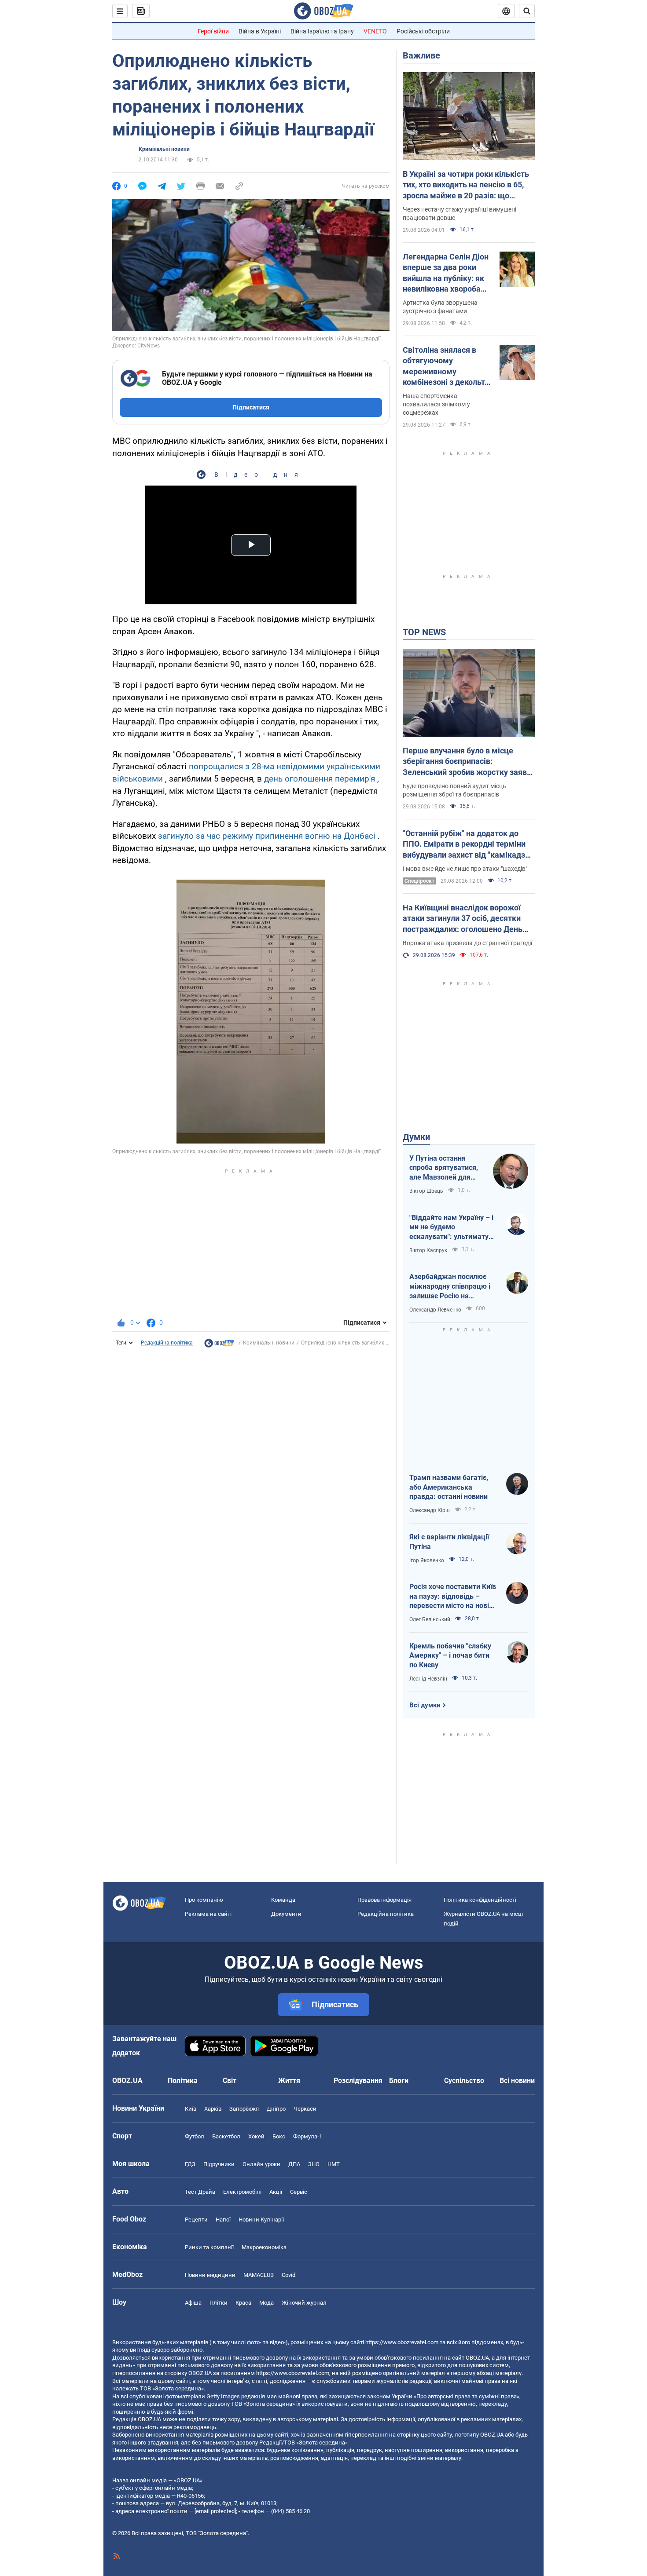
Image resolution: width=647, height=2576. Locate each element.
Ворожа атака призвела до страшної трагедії (467, 943)
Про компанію (204, 1900)
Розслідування (358, 2081)
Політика (183, 2081)
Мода (267, 2303)
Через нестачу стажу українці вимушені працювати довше (460, 214)
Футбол (195, 2136)
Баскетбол (226, 2136)
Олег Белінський (430, 1619)
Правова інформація (384, 1900)
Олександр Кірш (430, 1510)
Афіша (193, 2303)
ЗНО (314, 2164)
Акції (276, 2192)
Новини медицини (210, 2275)
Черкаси (305, 2109)
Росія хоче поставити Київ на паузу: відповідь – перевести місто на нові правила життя (453, 1597)
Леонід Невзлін (428, 1679)
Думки (416, 1137)
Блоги (399, 2081)
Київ (191, 2109)
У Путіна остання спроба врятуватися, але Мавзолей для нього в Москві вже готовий (444, 1168)
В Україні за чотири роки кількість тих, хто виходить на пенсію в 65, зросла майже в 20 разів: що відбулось (466, 185)
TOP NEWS (424, 632)
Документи (286, 1914)
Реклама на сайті (208, 1914)
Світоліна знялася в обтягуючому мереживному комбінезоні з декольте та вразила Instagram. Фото (446, 366)
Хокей (256, 2136)
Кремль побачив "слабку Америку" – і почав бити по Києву (450, 1655)
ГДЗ (190, 2164)
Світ (230, 2081)
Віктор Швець (426, 1191)
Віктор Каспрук (428, 1250)
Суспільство (464, 2081)
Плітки (219, 2303)
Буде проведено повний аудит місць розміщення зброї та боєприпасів (454, 790)
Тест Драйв (200, 2192)
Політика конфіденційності (480, 1900)
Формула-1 (308, 2136)
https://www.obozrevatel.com (402, 2342)
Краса (243, 2303)
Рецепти (196, 2220)
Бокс (279, 2136)
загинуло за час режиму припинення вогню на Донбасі (267, 836)
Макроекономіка (264, 2247)
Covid (289, 2275)
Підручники (219, 2164)
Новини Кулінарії (261, 2220)
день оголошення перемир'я (320, 779)
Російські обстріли (423, 31)
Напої (223, 2220)
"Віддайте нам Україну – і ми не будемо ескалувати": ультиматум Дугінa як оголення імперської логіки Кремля (452, 1228)
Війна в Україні (260, 31)
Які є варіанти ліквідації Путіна (449, 1542)
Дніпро (276, 2109)
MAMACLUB (259, 2275)
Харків (213, 2109)
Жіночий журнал (304, 2303)
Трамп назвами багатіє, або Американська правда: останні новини (449, 1487)
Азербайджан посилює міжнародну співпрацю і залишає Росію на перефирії (450, 1286)
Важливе (421, 55)
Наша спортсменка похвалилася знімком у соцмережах (436, 404)
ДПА (294, 2164)
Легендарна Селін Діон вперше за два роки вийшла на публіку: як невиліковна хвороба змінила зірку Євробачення (446, 273)
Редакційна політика (167, 1343)
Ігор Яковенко (427, 1560)
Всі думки (425, 1705)
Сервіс (299, 2192)
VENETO (375, 31)
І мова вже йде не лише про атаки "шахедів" (465, 869)
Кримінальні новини (164, 149)
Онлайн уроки (261, 2164)
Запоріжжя (244, 2109)
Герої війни (213, 31)
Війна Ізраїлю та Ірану (322, 31)
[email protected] (215, 2511)
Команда (283, 1900)
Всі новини (517, 2081)
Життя (289, 2081)
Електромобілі (242, 2192)
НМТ (334, 2164)
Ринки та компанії (209, 2247)
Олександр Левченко (435, 1310)
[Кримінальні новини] (219, 1345)
